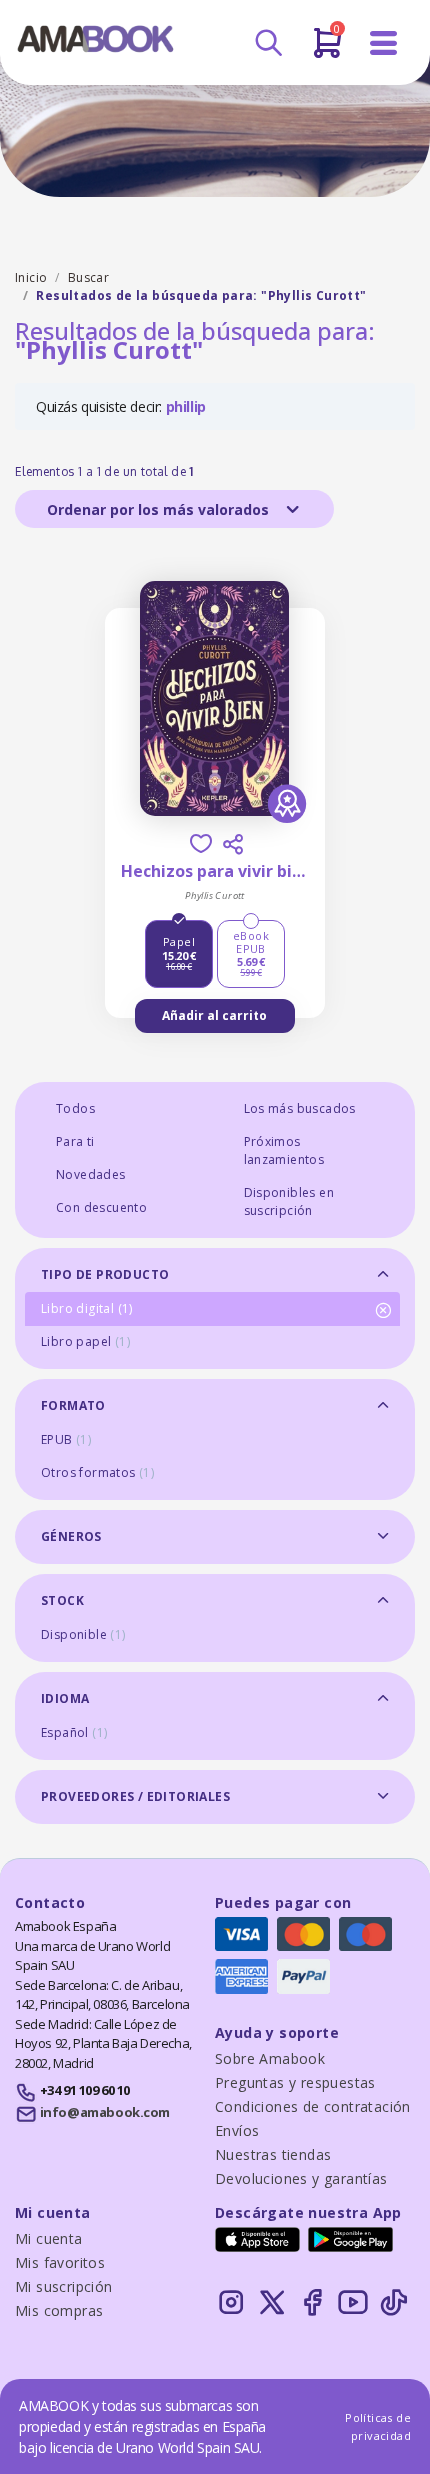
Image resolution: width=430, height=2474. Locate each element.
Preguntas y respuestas (295, 2082)
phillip (186, 406)
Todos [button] (75, 1108)
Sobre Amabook (270, 2058)
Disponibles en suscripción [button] (289, 1201)
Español (74, 1732)
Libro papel (85, 1341)
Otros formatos (97, 1472)
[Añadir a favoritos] (201, 843)
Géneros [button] (71, 1536)
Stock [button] (62, 1600)
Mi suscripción (64, 2286)
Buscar (88, 277)
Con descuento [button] (101, 1207)
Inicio (31, 277)
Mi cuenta (49, 2238)
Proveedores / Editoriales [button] (135, 1796)
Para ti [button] (75, 1141)
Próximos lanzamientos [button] (284, 1150)
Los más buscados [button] (300, 1108)
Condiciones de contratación (313, 2106)
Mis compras (59, 2310)
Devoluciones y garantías (301, 2178)
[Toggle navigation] (384, 43)
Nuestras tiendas (273, 2154)
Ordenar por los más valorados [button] (160, 509)
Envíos (237, 2130)
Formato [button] (73, 1405)
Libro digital (87, 1308)
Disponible (83, 1634)
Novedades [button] (91, 1174)
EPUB (66, 1439)
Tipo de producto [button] (105, 1274)
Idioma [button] (65, 1698)
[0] (327, 51)
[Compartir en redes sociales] (233, 844)
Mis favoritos (60, 2262)
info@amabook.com (105, 2112)
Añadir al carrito (214, 1015)
